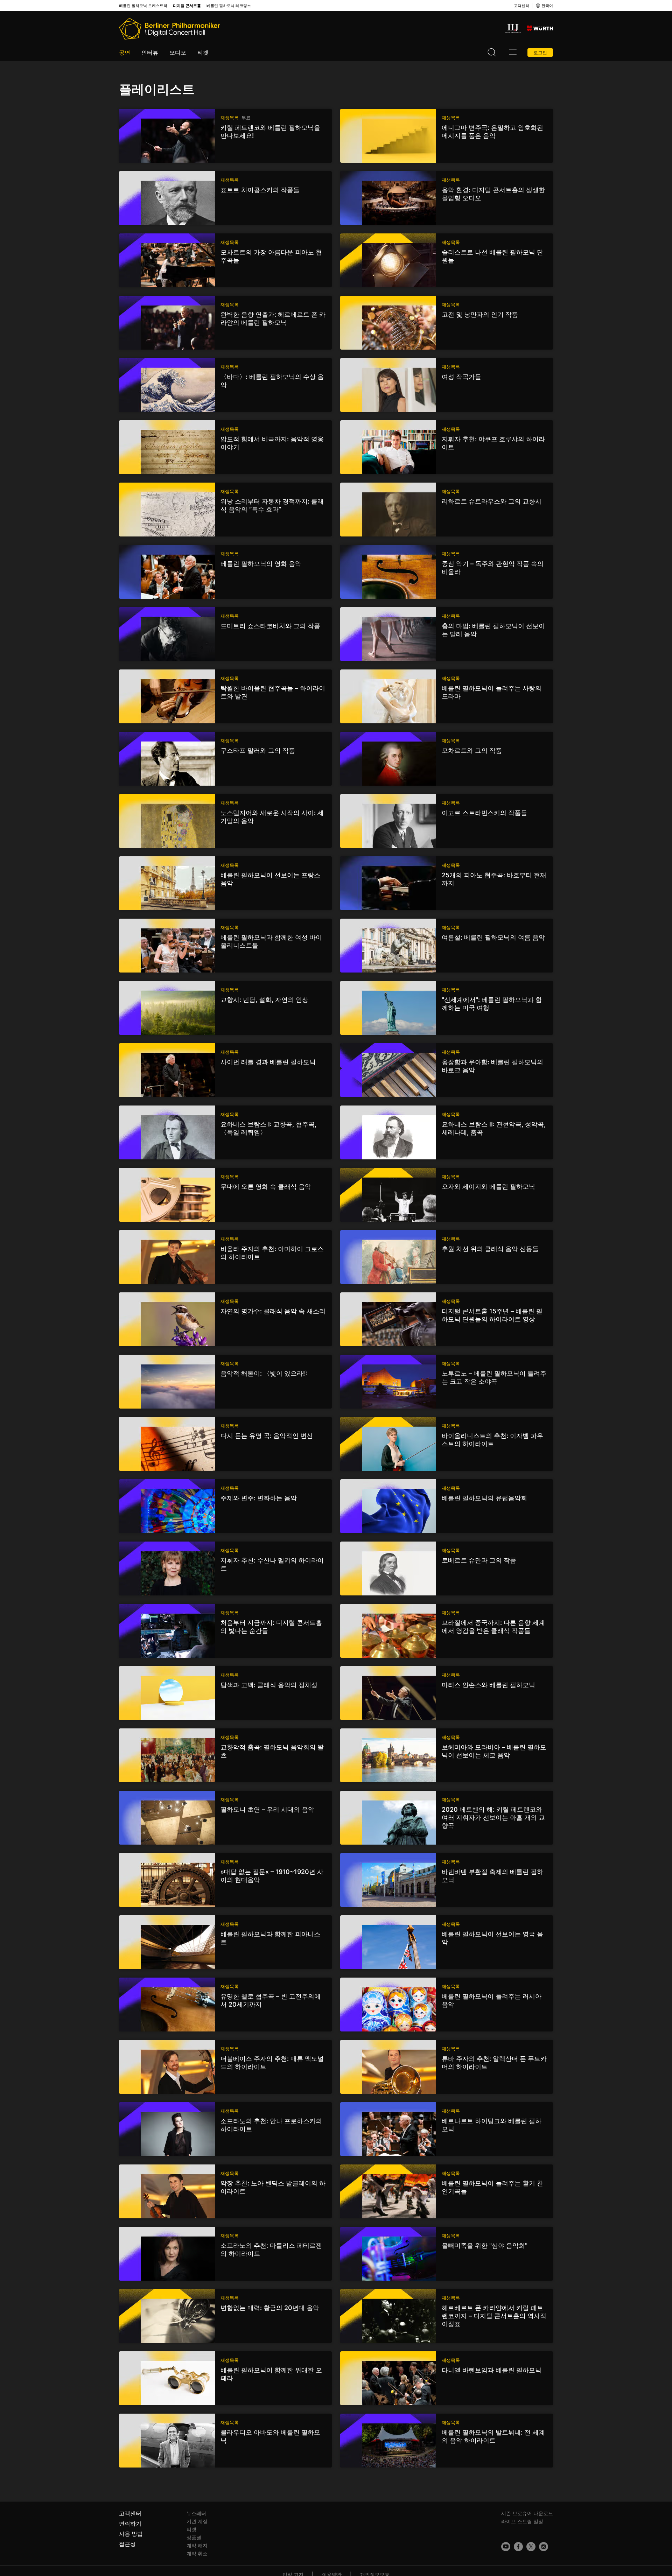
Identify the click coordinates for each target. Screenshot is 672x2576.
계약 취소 (197, 2553)
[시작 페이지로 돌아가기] (170, 29)
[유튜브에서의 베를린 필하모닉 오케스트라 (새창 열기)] (506, 2547)
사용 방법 (131, 2534)
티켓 (203, 52)
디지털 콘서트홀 (187, 6)
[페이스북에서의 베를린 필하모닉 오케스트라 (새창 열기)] (518, 2547)
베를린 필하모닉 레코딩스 (229, 6)
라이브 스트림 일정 (522, 2521)
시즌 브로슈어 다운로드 (527, 2513)
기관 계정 (197, 2521)
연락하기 (130, 2524)
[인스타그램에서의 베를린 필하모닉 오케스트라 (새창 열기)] (544, 2547)
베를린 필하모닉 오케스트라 (143, 6)
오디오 (178, 52)
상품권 (194, 2537)
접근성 (127, 2544)
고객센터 (521, 6)
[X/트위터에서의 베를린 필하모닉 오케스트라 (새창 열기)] (531, 2547)
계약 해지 (197, 2545)
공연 (125, 52)
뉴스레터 (196, 2513)
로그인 (540, 52)
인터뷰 (150, 52)
